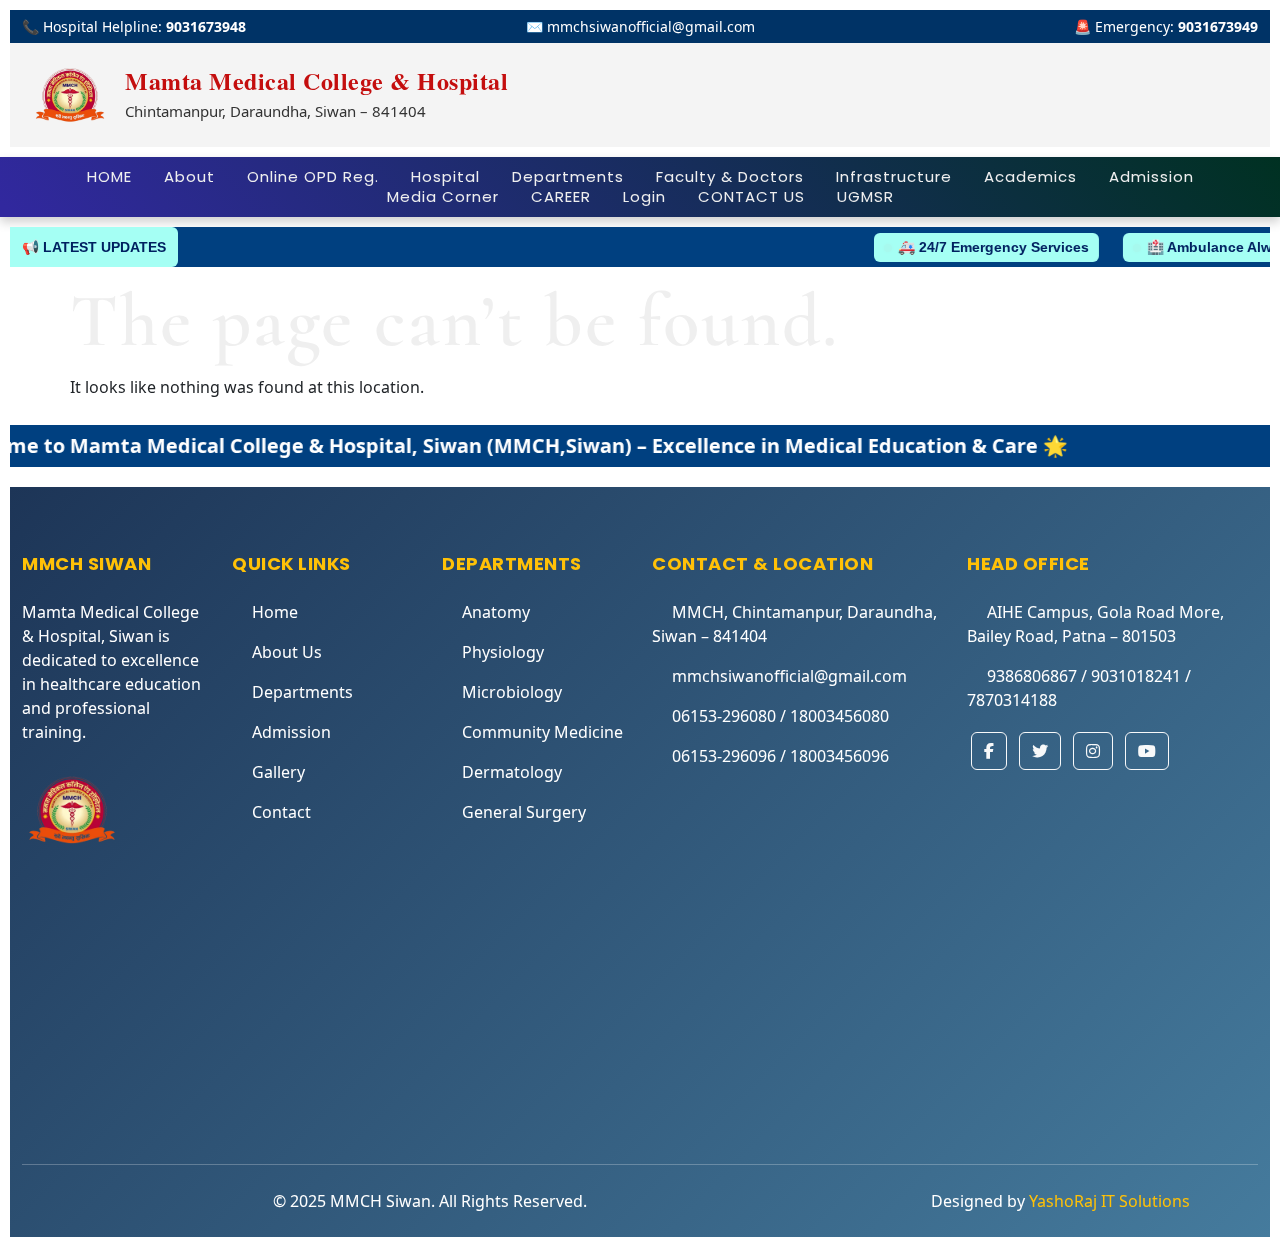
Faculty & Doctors (730, 177)
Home (275, 612)
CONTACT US (751, 197)
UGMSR (865, 197)
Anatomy (496, 612)
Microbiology (512, 692)
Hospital (445, 177)
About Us (287, 652)
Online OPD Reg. (313, 177)
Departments (568, 177)
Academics (1030, 177)
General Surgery (524, 812)
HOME (109, 177)
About (189, 177)
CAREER (561, 197)
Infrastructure (894, 177)
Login (644, 197)
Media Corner (443, 197)
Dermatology (512, 772)
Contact (281, 812)
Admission (1151, 177)
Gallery (278, 772)
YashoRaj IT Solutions (1109, 1201)
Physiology (503, 652)
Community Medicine (542, 732)
